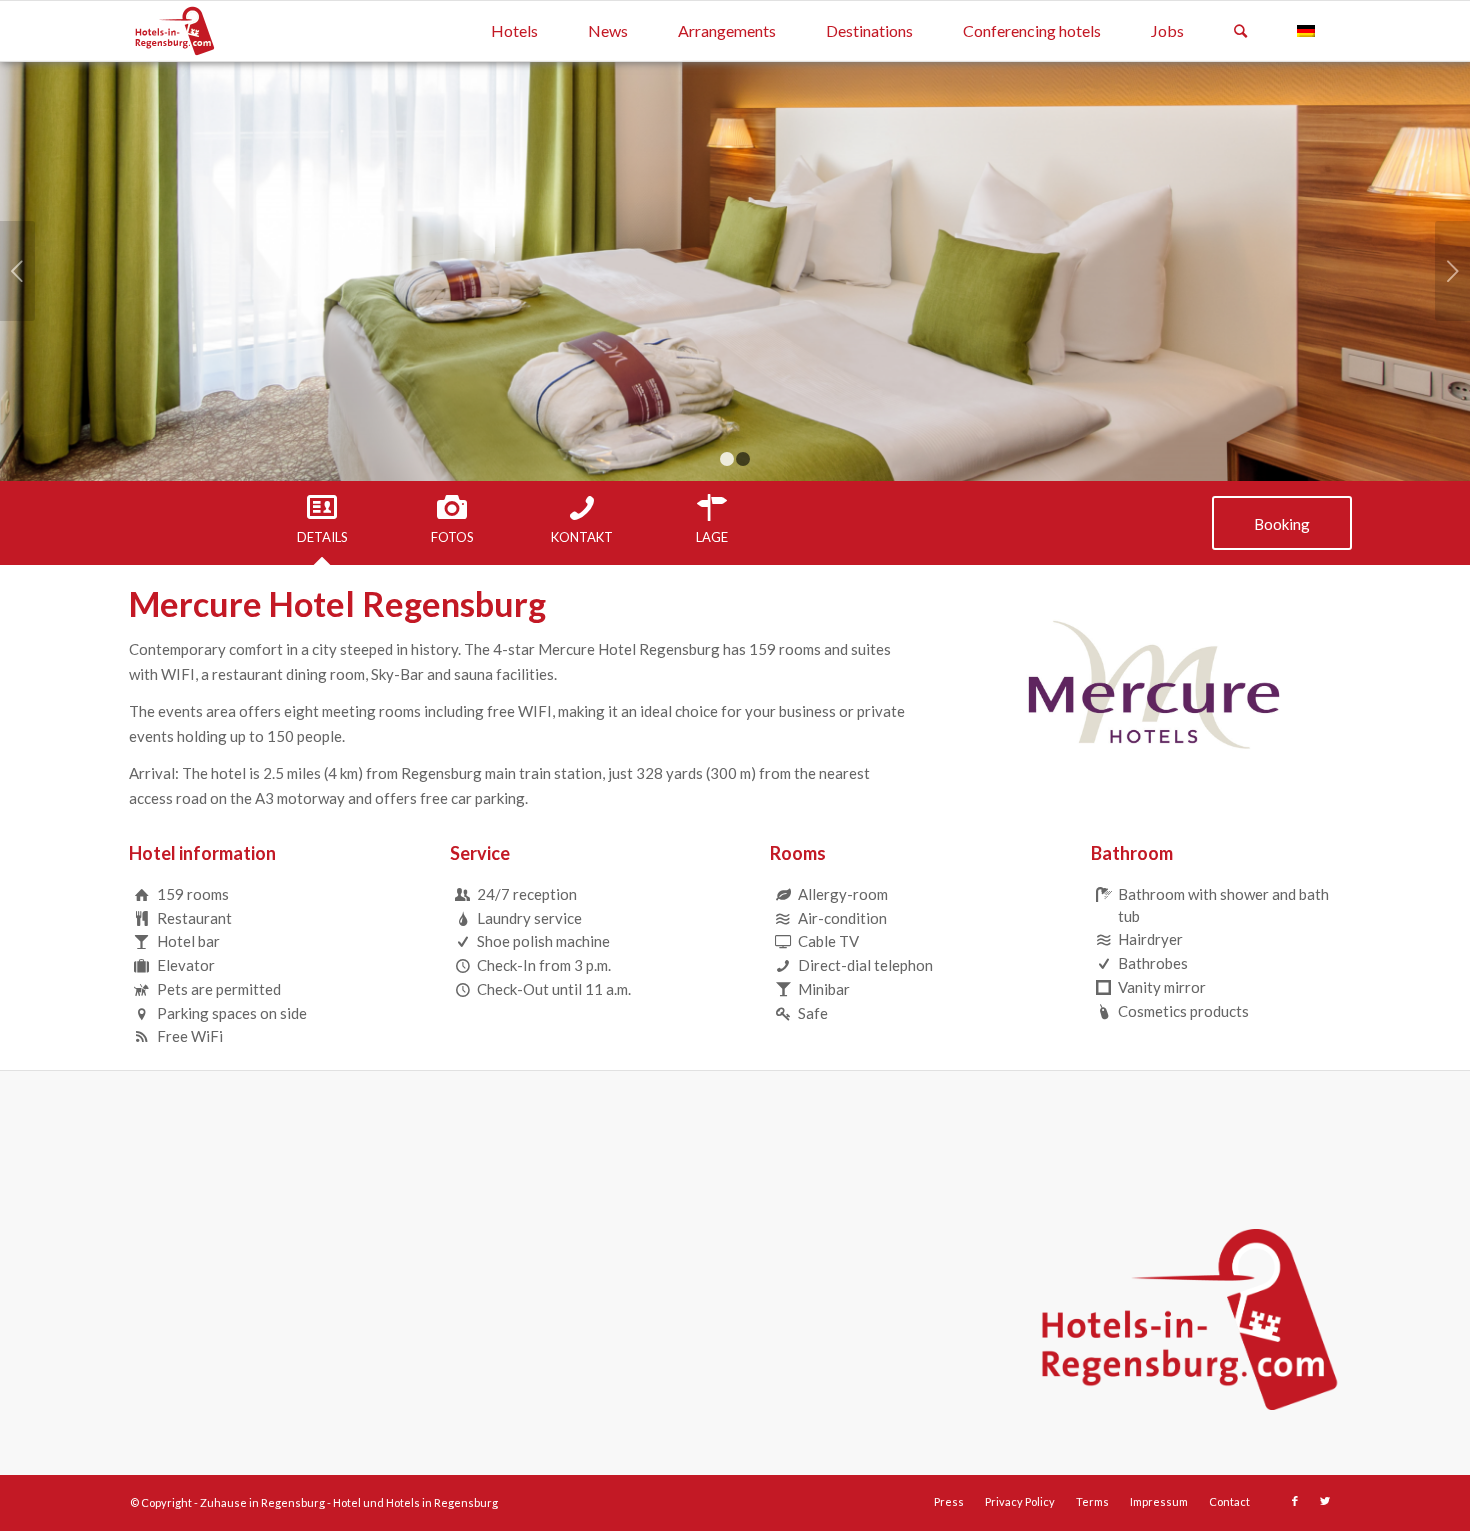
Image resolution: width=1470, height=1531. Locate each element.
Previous (17, 271)
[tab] (322, 520)
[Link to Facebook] (1295, 1501)
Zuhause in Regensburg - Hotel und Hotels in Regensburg (349, 1502)
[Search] (1240, 31)
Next (1452, 271)
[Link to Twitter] (1325, 1501)
